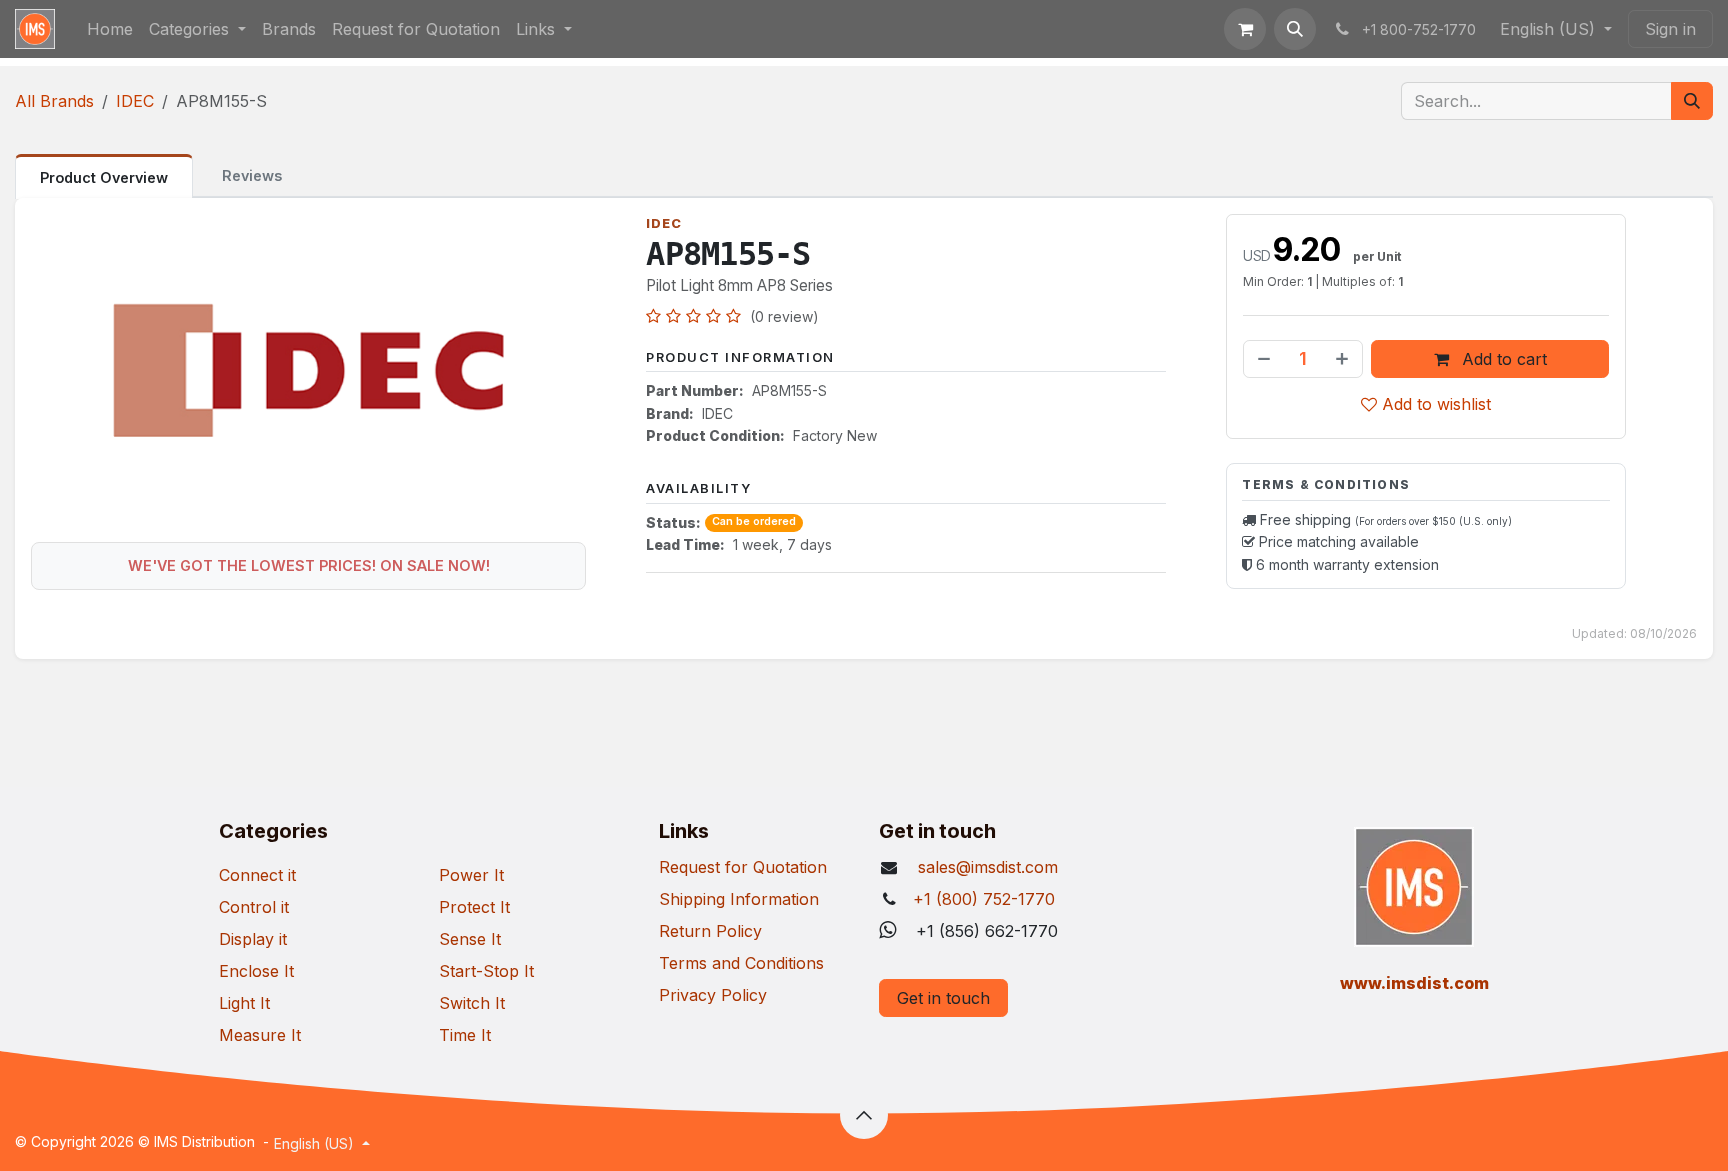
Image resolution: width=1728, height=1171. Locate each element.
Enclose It (256, 971)
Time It (465, 1035)
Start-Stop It (486, 971)
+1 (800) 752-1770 (984, 899)
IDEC (135, 101)
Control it (254, 907)
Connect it (257, 875)
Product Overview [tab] (104, 177)
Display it (253, 939)
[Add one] (1344, 359)
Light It (244, 1003)
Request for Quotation (743, 867)
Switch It (472, 1003)
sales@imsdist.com (985, 867)
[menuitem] (110, 29)
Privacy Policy (713, 995)
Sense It (470, 939)
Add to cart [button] (1502, 359)
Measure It (260, 1035)
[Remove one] (1262, 359)
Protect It (474, 907)
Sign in (1670, 29)
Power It (471, 875)
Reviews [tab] (252, 175)
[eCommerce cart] (1245, 29)
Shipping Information (739, 899)
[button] (1295, 29)
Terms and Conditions (741, 963)
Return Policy (710, 931)
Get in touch (943, 998)
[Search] (1692, 101)
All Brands (54, 101)
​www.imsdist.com (1414, 983)
